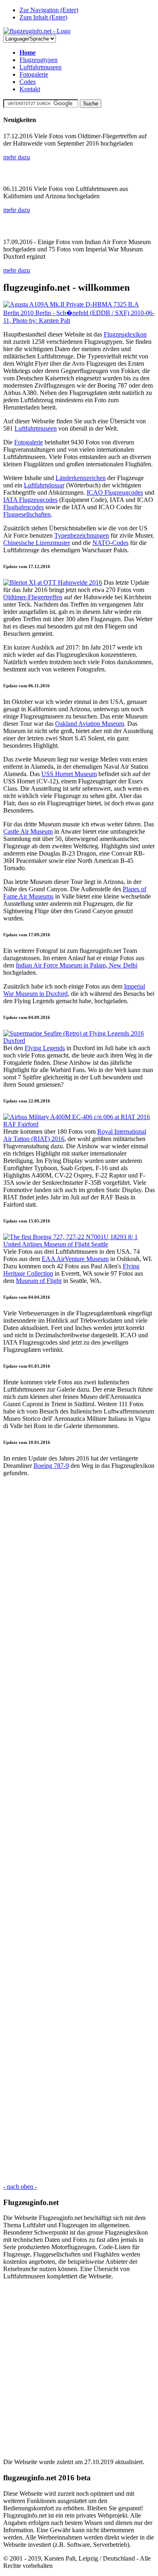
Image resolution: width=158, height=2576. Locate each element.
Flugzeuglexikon (125, 334)
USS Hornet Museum (69, 774)
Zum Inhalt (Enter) (43, 17)
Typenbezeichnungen (82, 535)
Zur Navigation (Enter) (49, 10)
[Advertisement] (79, 1830)
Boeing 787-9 (51, 1466)
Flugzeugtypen (38, 60)
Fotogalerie (34, 74)
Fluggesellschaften (27, 514)
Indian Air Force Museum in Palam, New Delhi (77, 965)
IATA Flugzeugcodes (30, 500)
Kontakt (30, 89)
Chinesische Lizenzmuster (37, 543)
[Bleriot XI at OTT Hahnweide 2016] (53, 582)
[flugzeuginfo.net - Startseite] (37, 31)
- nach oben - (20, 2187)
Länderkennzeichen (81, 478)
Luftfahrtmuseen (41, 67)
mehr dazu (17, 157)
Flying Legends (45, 1048)
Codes (28, 82)
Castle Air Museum (28, 831)
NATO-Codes (110, 543)
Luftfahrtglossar (44, 485)
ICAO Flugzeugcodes (115, 492)
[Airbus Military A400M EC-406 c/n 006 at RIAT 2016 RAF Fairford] (79, 1124)
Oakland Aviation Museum (90, 724)
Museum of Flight (39, 1281)
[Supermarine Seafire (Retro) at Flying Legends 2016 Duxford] (79, 1041)
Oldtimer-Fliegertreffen (33, 597)
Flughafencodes (23, 507)
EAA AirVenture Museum (75, 1259)
